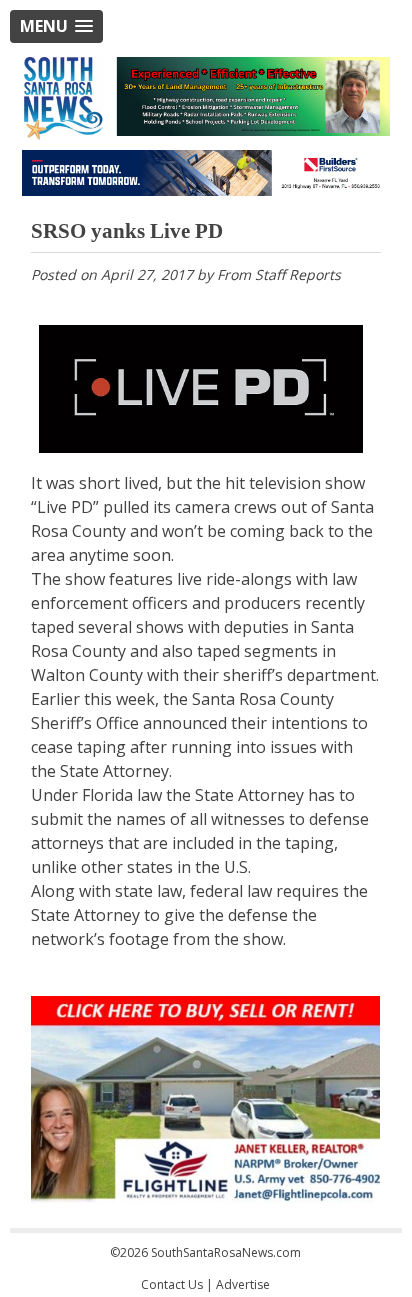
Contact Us (172, 1284)
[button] (56, 26)
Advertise (243, 1284)
